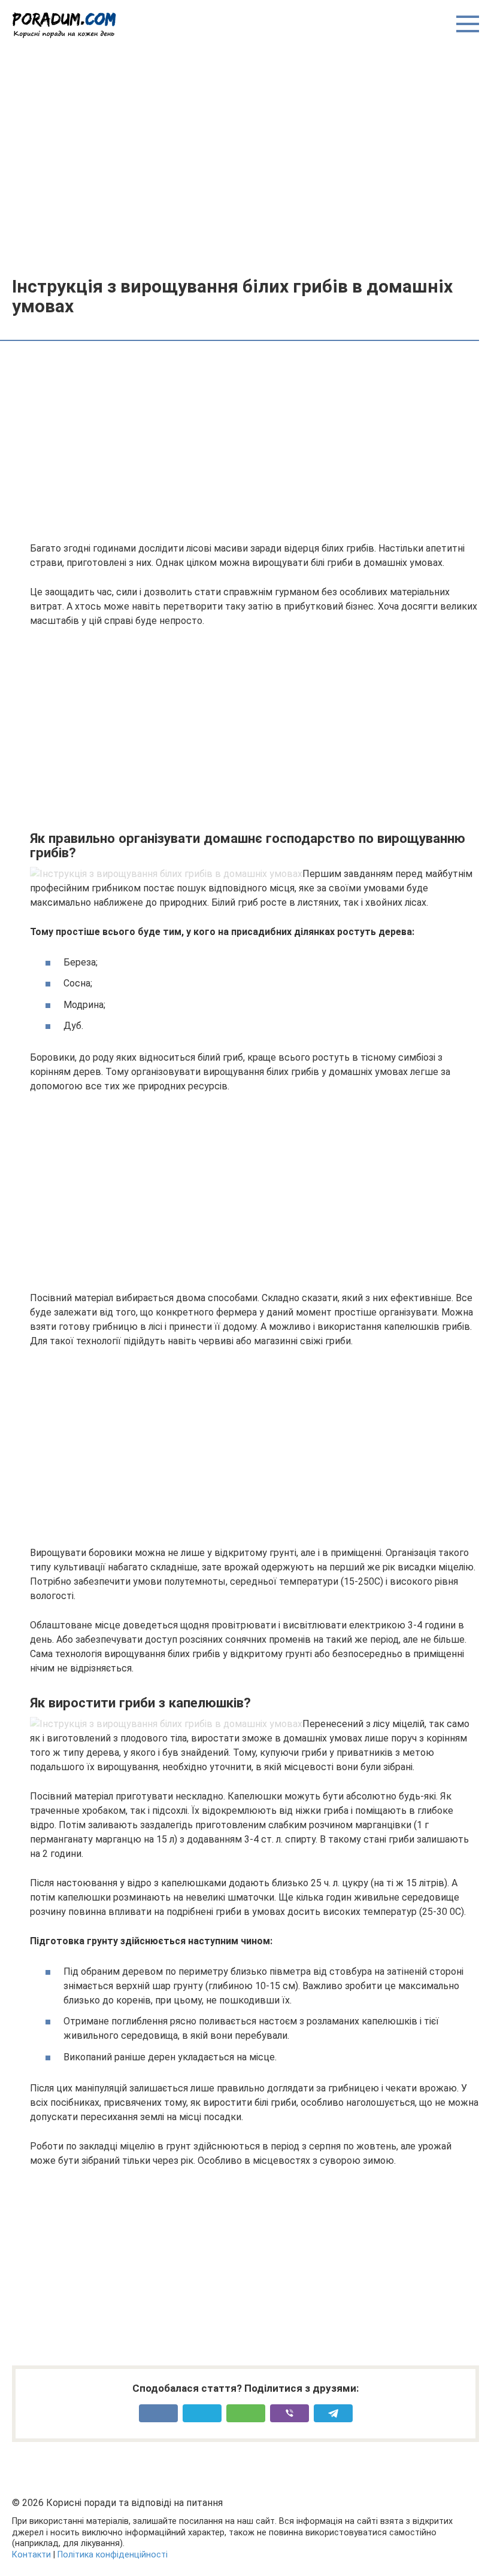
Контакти (31, 2555)
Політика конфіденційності (113, 2555)
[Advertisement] (245, 157)
